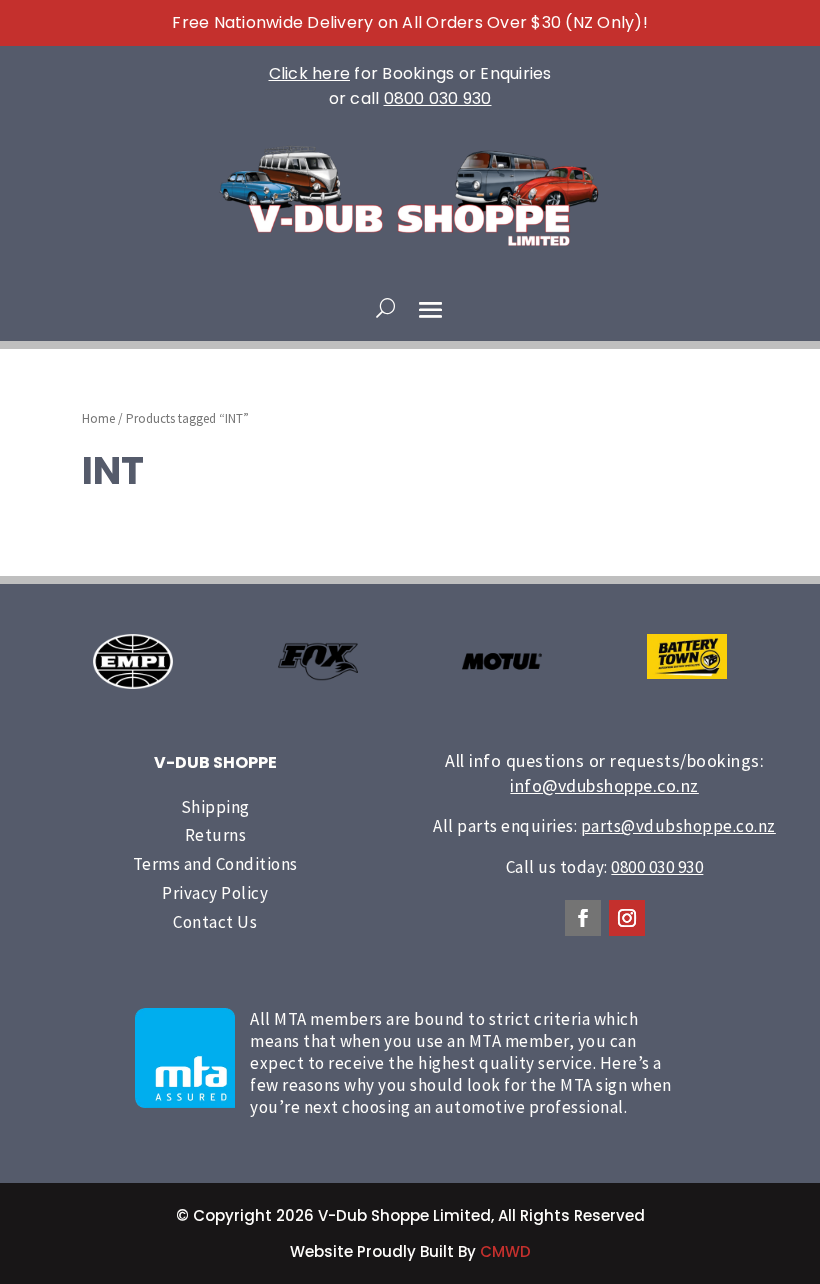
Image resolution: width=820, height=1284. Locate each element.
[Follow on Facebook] (583, 918)
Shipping (215, 807)
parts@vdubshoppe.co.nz (678, 826)
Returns (216, 835)
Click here (310, 73)
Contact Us (215, 922)
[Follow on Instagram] (627, 918)
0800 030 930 (438, 98)
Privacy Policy (215, 893)
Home (98, 418)
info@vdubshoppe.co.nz (604, 785)
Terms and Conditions (215, 864)
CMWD (505, 1251)
